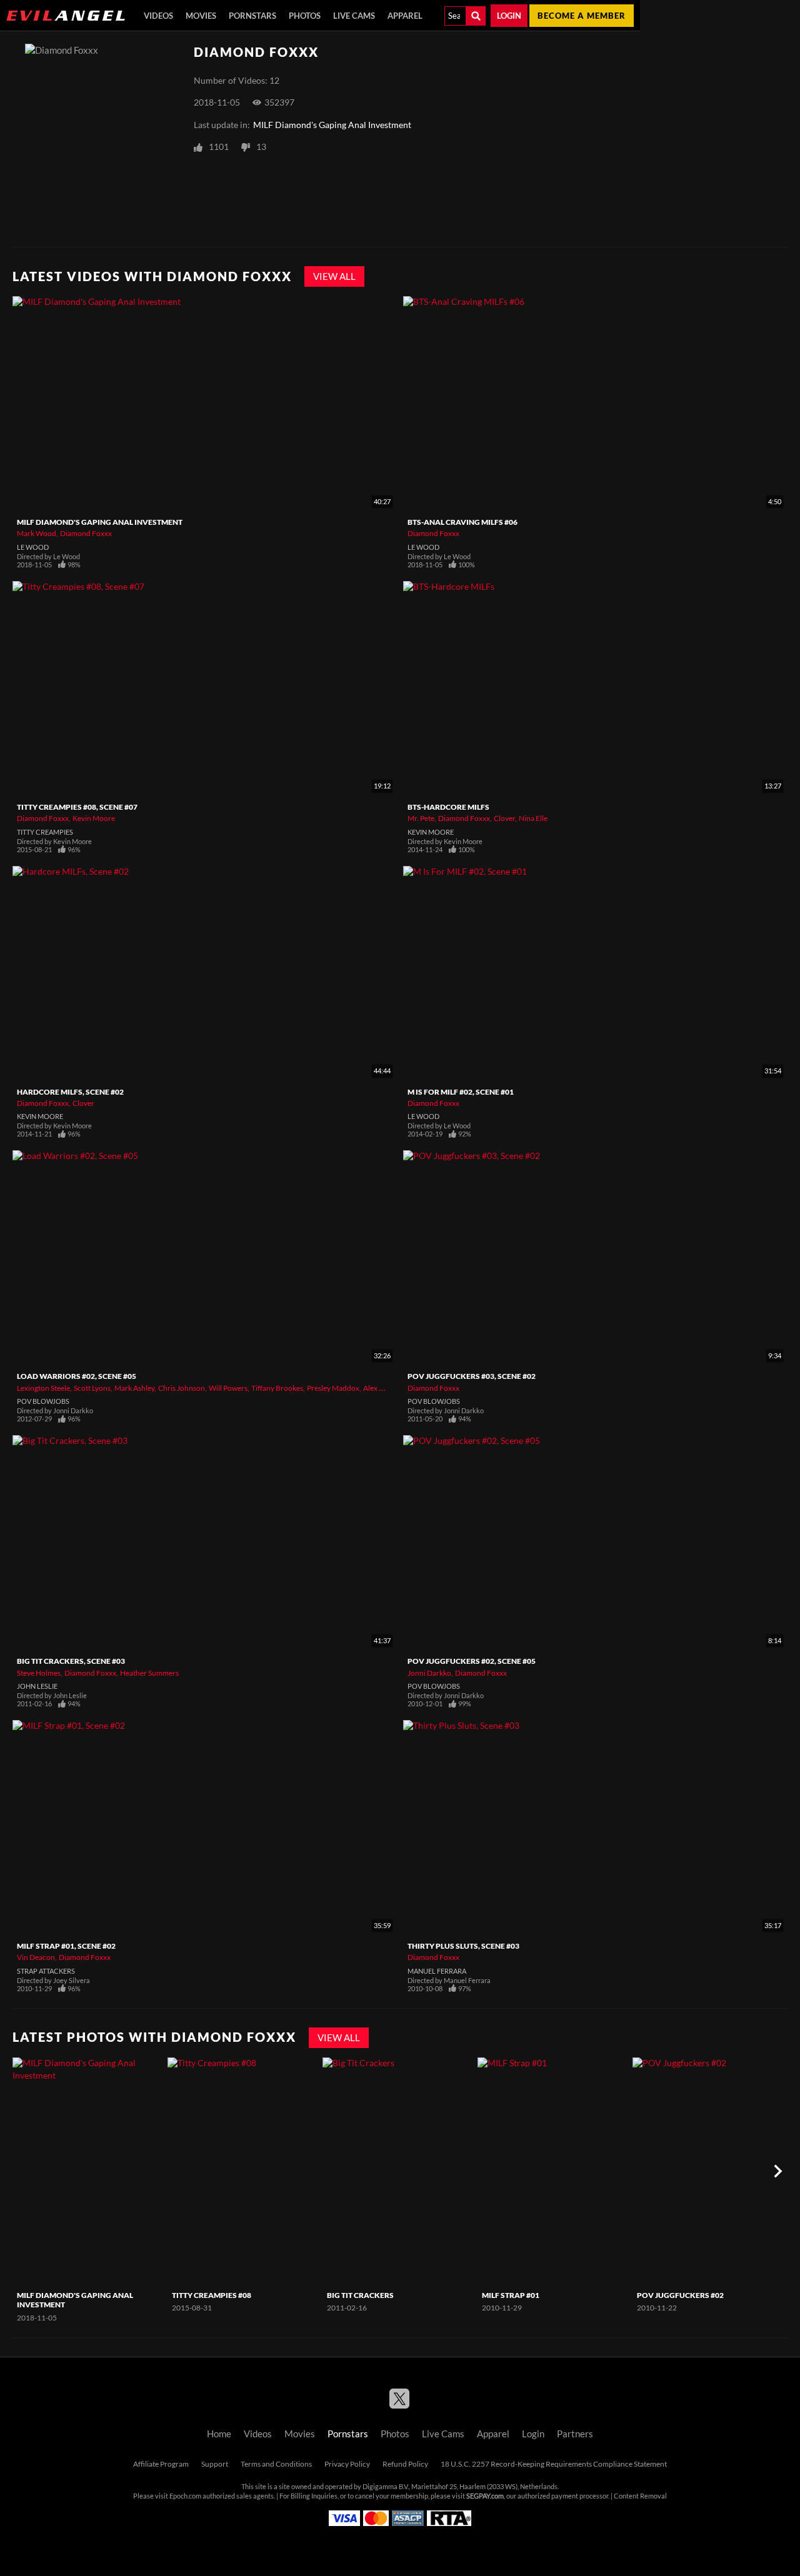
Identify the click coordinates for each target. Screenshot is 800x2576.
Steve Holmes (39, 1673)
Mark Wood (37, 533)
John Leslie (37, 1686)
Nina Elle (533, 818)
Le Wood (33, 547)
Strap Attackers (46, 1971)
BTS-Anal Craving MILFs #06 (462, 522)
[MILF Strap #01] (553, 2171)
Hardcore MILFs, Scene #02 (70, 1092)
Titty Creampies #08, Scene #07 (77, 807)
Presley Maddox (333, 1388)
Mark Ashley (134, 1388)
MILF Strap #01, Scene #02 (66, 1946)
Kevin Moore (94, 818)
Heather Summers (149, 1673)
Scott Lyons (92, 1388)
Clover (504, 818)
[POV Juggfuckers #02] (708, 2171)
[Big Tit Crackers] (398, 2171)
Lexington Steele (43, 1388)
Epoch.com (185, 2496)
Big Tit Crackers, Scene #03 (71, 1661)
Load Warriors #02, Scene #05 (77, 1376)
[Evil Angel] (66, 16)
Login (509, 16)
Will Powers (228, 1388)
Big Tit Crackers (360, 2295)
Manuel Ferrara (437, 1971)
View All (334, 276)
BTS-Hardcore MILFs (448, 807)
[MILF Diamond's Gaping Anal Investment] (88, 2171)
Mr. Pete (421, 818)
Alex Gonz (380, 1388)
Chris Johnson (182, 1388)
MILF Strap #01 (511, 2295)
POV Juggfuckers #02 (680, 2295)
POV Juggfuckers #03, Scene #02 (472, 1376)
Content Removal (640, 2496)
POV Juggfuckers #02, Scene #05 (472, 1661)
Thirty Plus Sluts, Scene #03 (463, 1946)
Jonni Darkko (429, 1673)
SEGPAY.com (485, 2496)
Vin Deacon (36, 1957)
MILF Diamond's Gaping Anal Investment (332, 125)
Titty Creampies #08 (212, 2295)
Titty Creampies (45, 832)
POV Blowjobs (43, 1401)
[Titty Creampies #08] (243, 2171)
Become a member (582, 16)
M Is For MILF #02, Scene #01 (461, 1092)
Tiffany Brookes (277, 1388)
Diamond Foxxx (86, 533)
